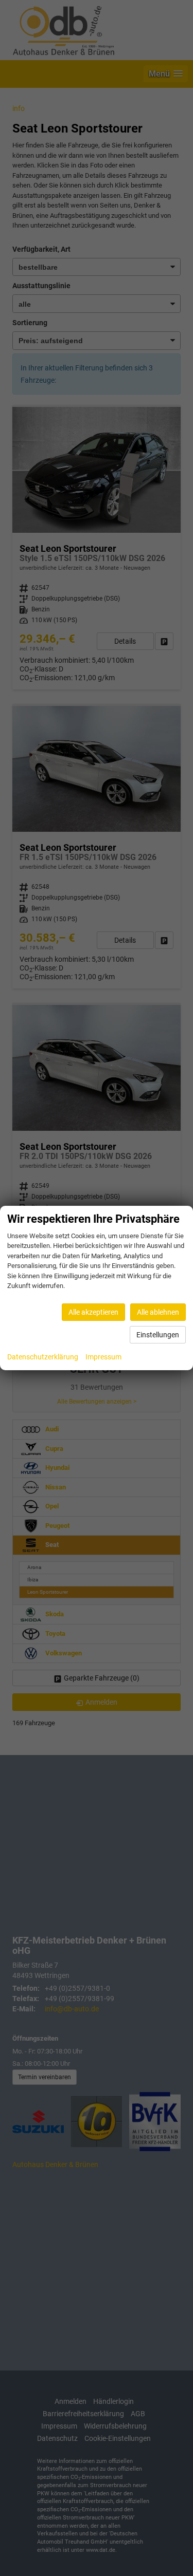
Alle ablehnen (158, 1312)
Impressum (103, 1357)
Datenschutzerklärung (43, 1357)
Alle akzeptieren (93, 1312)
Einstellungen (158, 1335)
